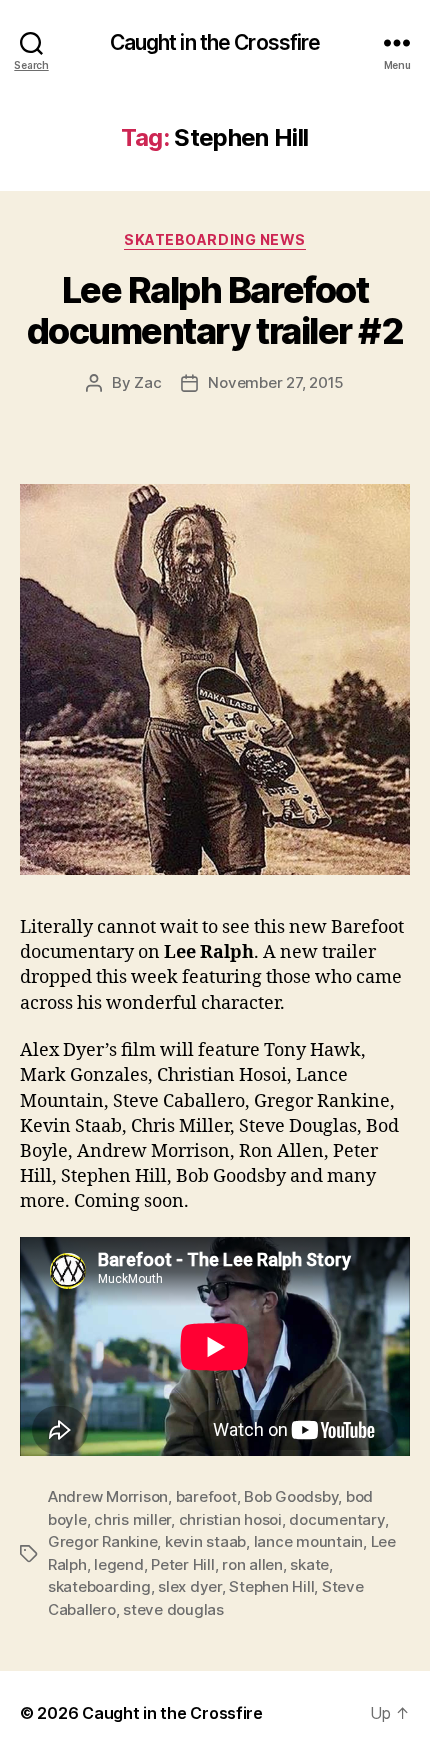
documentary (336, 1519)
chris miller (132, 1519)
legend (118, 1564)
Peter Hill (182, 1564)
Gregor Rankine (102, 1541)
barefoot (206, 1496)
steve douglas (173, 1609)
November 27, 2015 (276, 382)
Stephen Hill (271, 1586)
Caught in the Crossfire (215, 42)
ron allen (252, 1564)
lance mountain (308, 1541)
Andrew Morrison (108, 1496)
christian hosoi (230, 1519)
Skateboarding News (214, 239)
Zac (147, 382)
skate (309, 1564)
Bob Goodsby (291, 1496)
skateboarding (99, 1586)
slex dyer (190, 1586)
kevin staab (205, 1541)
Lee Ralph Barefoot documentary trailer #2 (215, 310)
